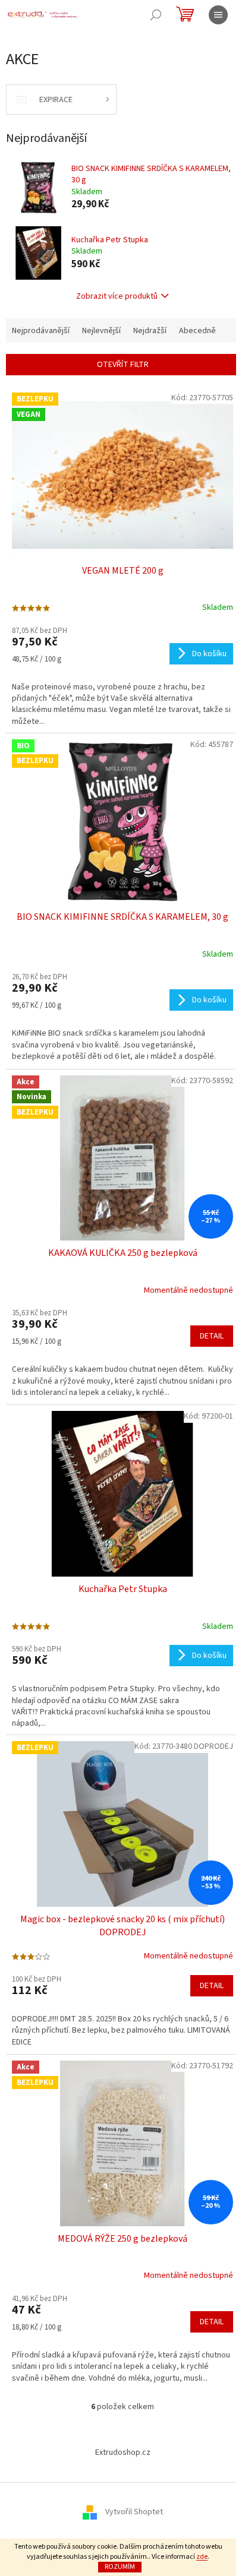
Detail (212, 1336)
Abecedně (197, 331)
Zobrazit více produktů (117, 296)
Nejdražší (150, 331)
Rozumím (120, 2567)
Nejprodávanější (41, 331)
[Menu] (218, 15)
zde (202, 2557)
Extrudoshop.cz (123, 2452)
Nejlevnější (101, 331)
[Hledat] (156, 15)
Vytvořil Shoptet (134, 2512)
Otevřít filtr (123, 365)
